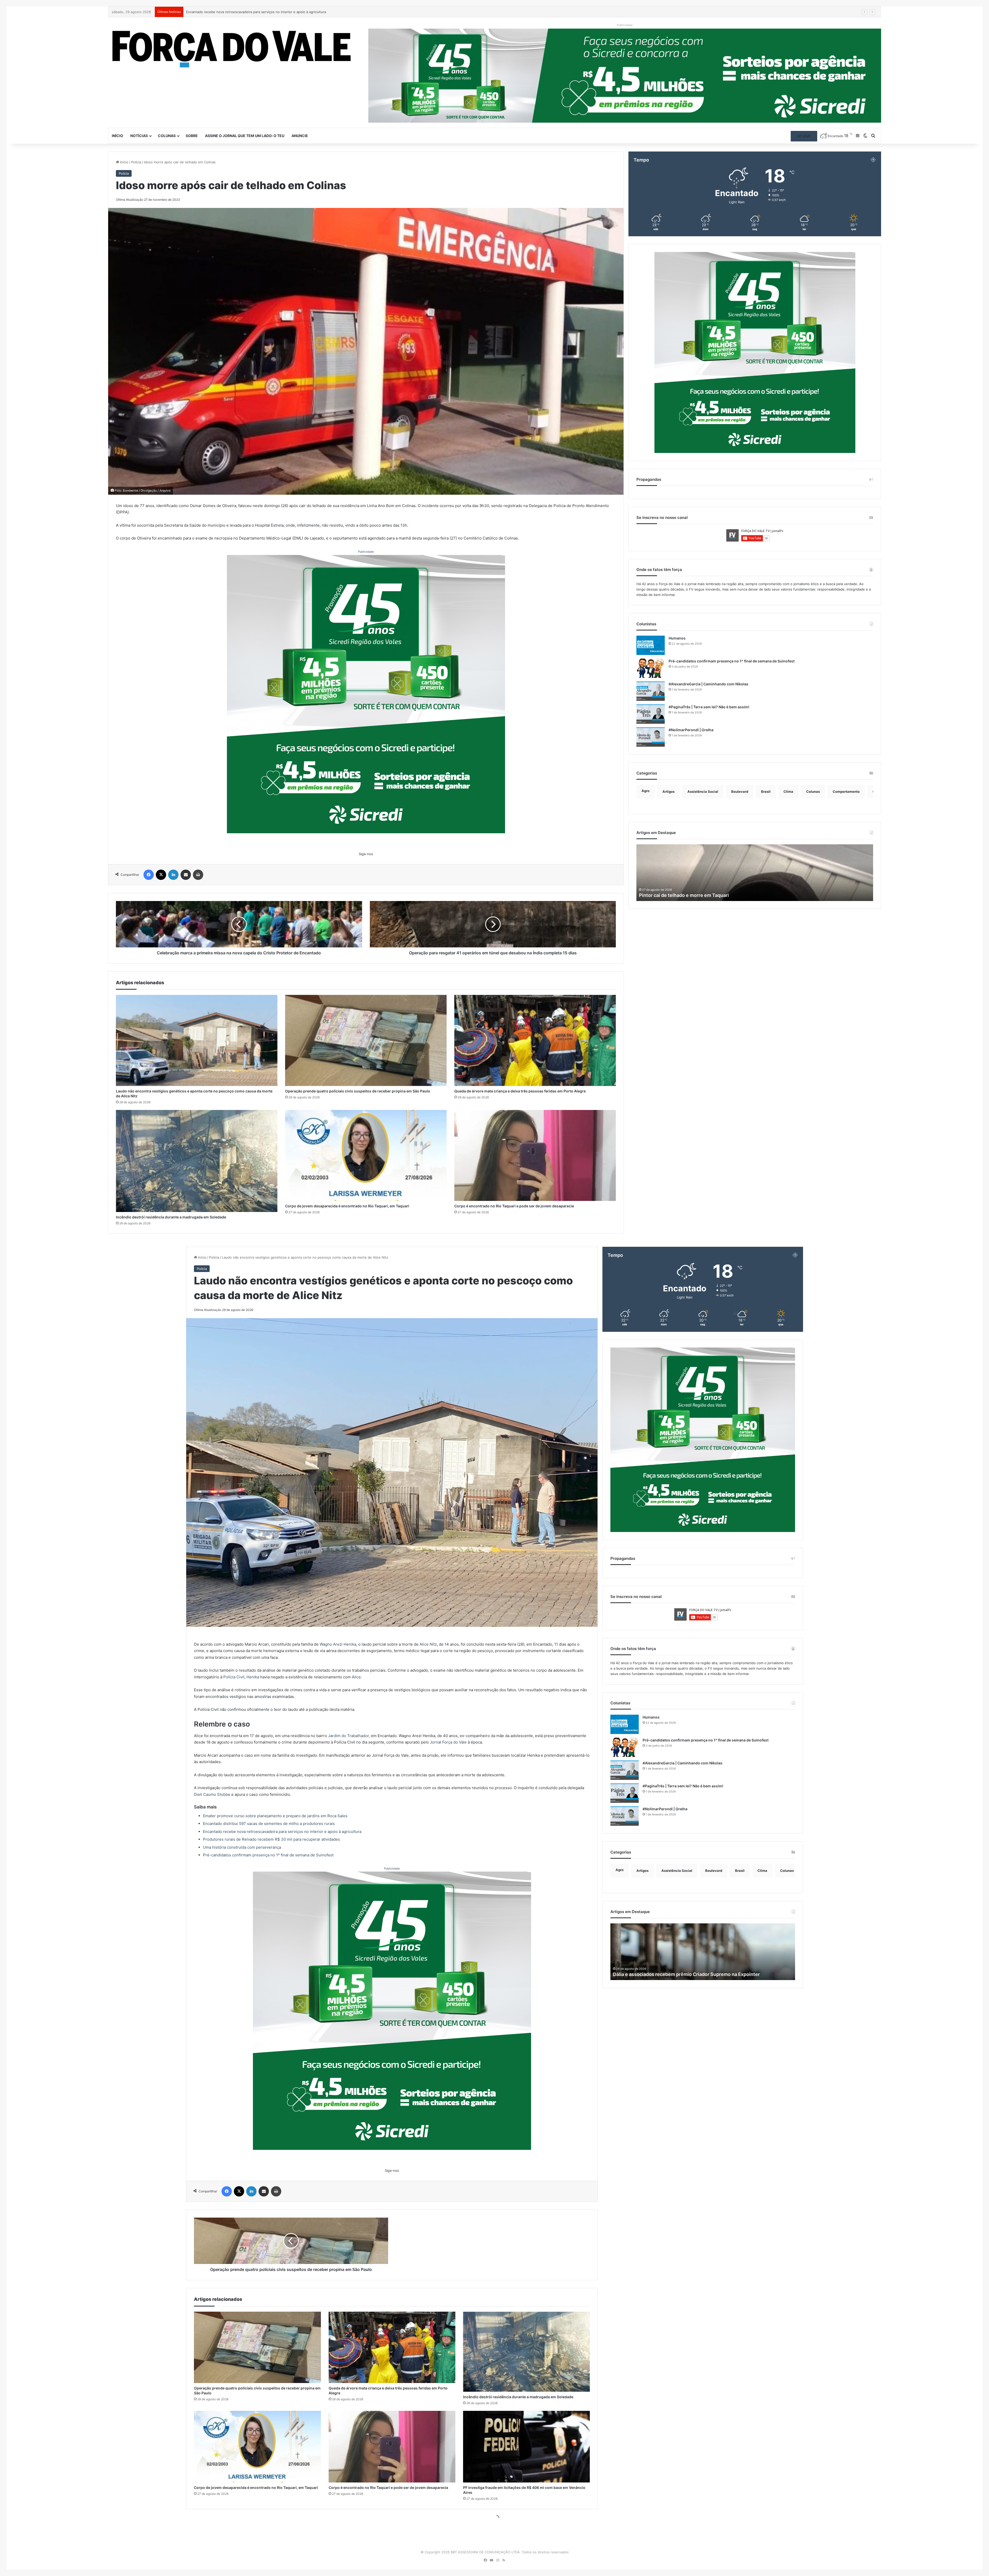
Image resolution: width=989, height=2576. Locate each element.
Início (117, 136)
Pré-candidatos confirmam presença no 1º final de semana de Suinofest (732, 661)
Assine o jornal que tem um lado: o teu (245, 136)
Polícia (136, 162)
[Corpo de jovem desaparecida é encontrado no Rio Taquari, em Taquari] (366, 1156)
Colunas (167, 136)
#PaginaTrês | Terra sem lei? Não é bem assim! (709, 707)
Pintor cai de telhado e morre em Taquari (684, 895)
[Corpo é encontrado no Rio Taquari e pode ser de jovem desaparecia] (535, 1156)
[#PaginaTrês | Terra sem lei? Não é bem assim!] (651, 714)
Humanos (677, 638)
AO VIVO (804, 136)
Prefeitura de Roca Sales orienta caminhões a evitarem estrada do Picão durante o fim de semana (264, 12)
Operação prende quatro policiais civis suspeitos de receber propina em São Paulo (358, 1091)
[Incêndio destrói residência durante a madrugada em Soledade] (197, 1161)
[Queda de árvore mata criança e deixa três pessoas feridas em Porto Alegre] (535, 1040)
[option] (755, 873)
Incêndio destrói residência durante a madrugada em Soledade (171, 1217)
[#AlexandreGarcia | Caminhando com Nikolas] (651, 691)
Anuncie (300, 136)
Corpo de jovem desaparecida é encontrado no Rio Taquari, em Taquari (347, 1206)
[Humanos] (651, 645)
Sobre (192, 136)
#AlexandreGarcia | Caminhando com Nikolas (709, 684)
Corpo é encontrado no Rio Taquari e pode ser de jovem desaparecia (514, 1206)
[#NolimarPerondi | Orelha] (651, 737)
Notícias (139, 136)
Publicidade (366, 552)
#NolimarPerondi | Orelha (691, 730)
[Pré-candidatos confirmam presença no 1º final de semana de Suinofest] (651, 668)
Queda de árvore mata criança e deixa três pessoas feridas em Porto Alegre (520, 1091)
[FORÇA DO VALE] (232, 49)
